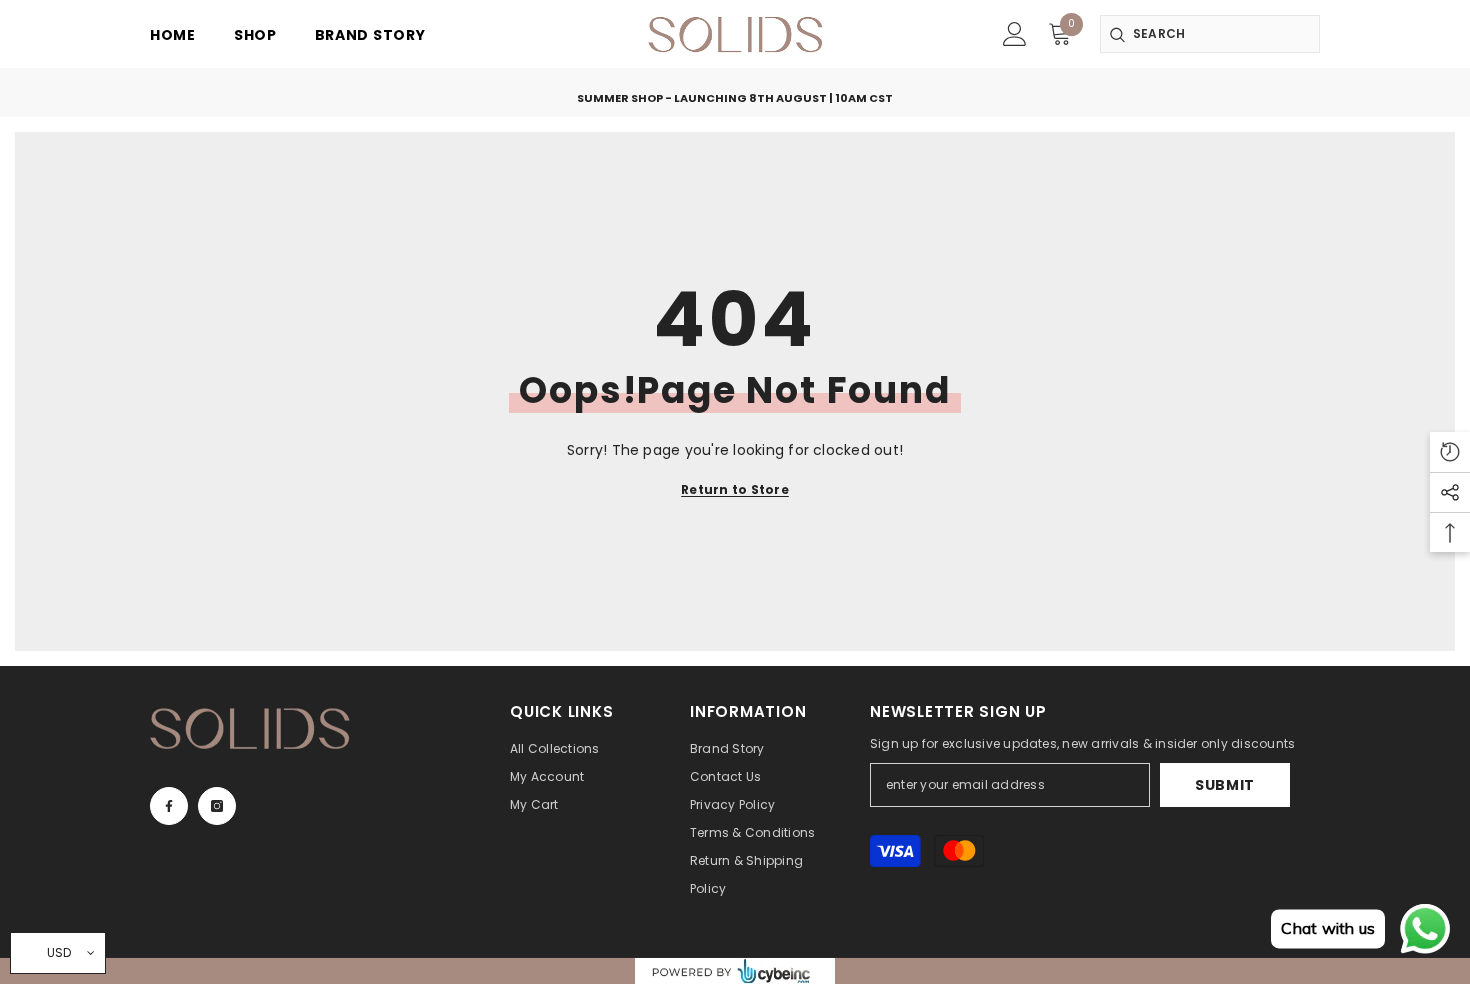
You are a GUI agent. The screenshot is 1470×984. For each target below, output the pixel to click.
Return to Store (735, 489)
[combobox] (1210, 34)
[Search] (1210, 34)
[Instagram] (217, 806)
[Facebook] (169, 806)
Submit (1225, 785)
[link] (1015, 34)
